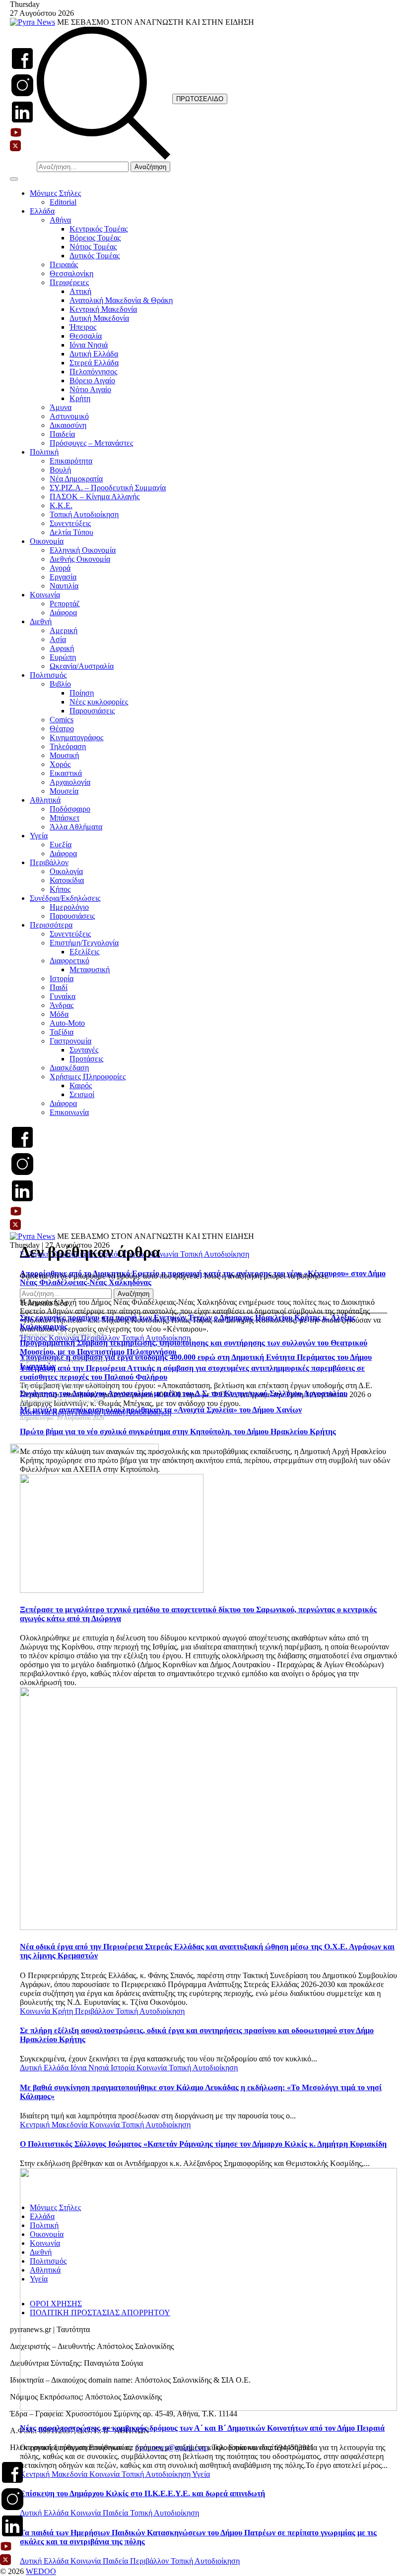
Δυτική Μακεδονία (99, 318)
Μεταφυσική (90, 969)
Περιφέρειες (69, 282)
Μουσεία (64, 791)
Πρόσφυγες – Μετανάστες (91, 443)
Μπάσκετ (65, 818)
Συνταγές (84, 1050)
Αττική (80, 291)
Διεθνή (41, 621)
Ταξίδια (62, 1032)
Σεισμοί (82, 1094)
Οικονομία (47, 541)
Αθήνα (60, 220)
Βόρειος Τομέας (95, 238)
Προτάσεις (86, 1059)
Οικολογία (66, 871)
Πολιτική (44, 452)
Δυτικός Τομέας (95, 256)
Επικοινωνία (69, 1112)
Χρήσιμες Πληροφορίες (88, 1077)
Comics (62, 720)
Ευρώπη (63, 657)
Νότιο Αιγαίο (90, 389)
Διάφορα (63, 613)
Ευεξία (61, 845)
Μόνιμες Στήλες (55, 193)
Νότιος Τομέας (93, 247)
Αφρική (62, 648)
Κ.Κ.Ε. (61, 505)
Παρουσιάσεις (92, 711)
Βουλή (60, 470)
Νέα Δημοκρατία (76, 479)
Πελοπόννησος (93, 372)
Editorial (63, 202)
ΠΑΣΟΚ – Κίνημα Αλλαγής (95, 497)
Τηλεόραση (68, 746)
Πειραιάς (64, 264)
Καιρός (81, 1085)
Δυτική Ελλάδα (94, 354)
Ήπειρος (83, 327)
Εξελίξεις (84, 952)
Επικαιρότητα (71, 461)
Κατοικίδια (67, 880)
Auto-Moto (67, 1023)
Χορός (60, 764)
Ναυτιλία (64, 586)
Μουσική (64, 755)
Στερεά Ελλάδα (94, 363)
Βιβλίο (60, 684)
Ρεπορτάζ (65, 604)
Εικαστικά (66, 773)
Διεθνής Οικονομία (80, 559)
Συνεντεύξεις (70, 523)
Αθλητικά (45, 800)
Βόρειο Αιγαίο (92, 381)
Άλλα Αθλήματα (76, 827)
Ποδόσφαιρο (70, 809)
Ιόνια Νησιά (89, 345)
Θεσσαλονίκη (71, 273)
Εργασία (63, 577)
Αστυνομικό (69, 416)
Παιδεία (62, 434)
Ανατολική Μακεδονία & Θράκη (121, 300)
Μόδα (59, 1014)
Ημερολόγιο (69, 907)
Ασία (58, 639)
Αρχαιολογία (70, 782)
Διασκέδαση (69, 1068)
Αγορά (60, 568)
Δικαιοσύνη (68, 425)
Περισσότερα (51, 925)
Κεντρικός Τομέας (99, 229)
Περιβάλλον (49, 862)
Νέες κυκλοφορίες (99, 702)
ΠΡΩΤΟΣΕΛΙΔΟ (200, 99)
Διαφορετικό (69, 961)
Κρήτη (80, 398)
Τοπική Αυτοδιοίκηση (84, 514)
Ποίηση (82, 693)
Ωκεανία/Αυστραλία (82, 666)
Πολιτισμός (48, 675)
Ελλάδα (42, 211)
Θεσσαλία (86, 336)
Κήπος (60, 889)
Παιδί (59, 987)
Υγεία (39, 836)
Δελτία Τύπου (71, 532)
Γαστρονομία (70, 1041)
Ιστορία (62, 978)
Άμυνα (61, 407)
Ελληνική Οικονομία (83, 550)
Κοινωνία (45, 595)
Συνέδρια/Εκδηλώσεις (65, 898)
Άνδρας (62, 1005)
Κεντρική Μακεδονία (103, 309)
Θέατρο (62, 729)
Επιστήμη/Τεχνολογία (84, 943)
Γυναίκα (63, 996)
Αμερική (64, 630)
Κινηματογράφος (76, 737)
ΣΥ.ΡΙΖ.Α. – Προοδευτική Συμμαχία (108, 488)
